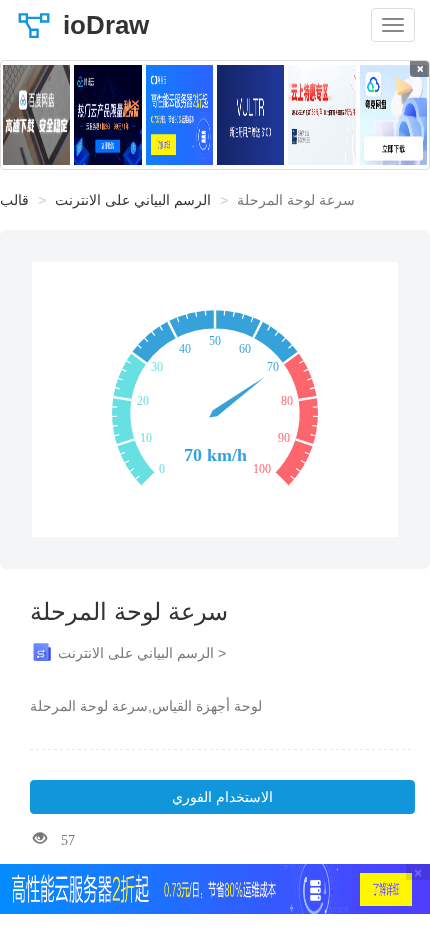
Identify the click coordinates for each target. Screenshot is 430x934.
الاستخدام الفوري (222, 797)
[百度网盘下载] (36, 115)
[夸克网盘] (393, 115)
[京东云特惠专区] (321, 115)
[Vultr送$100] (250, 115)
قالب (14, 200)
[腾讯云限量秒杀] (107, 115)
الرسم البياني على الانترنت (133, 200)
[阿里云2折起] (179, 115)
